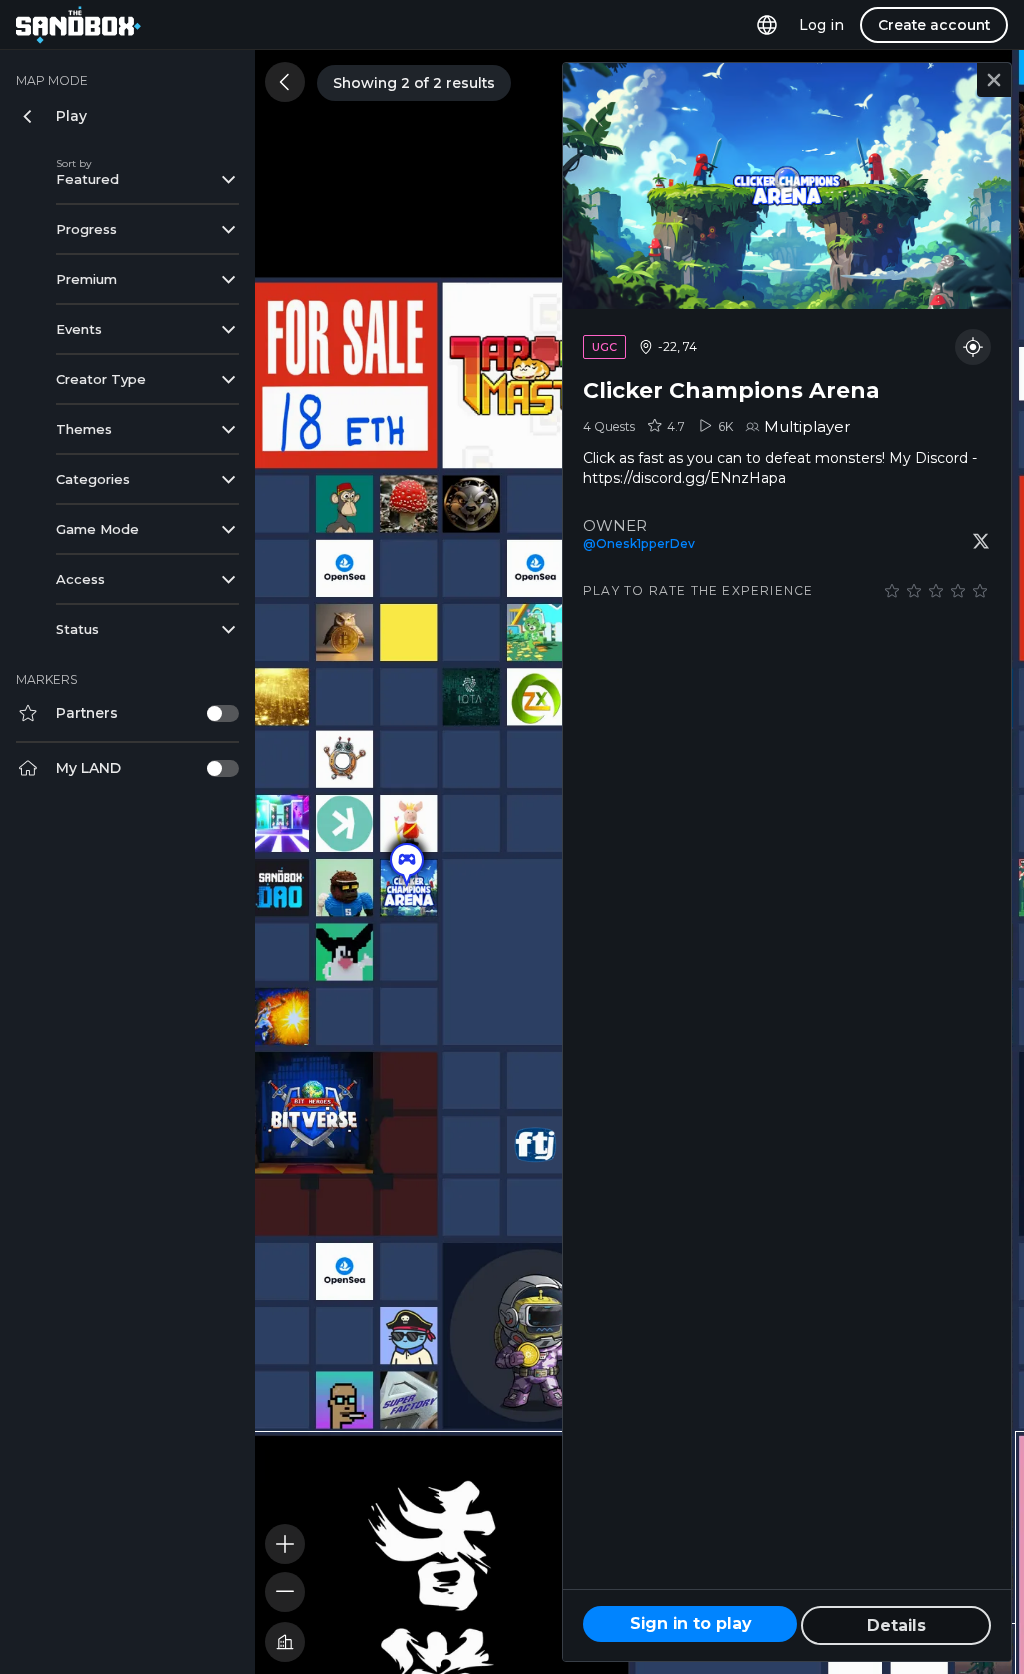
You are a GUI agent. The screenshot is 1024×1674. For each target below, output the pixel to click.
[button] (407, 865)
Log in (821, 25)
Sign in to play (690, 1623)
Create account (934, 25)
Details (896, 1625)
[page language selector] (767, 25)
